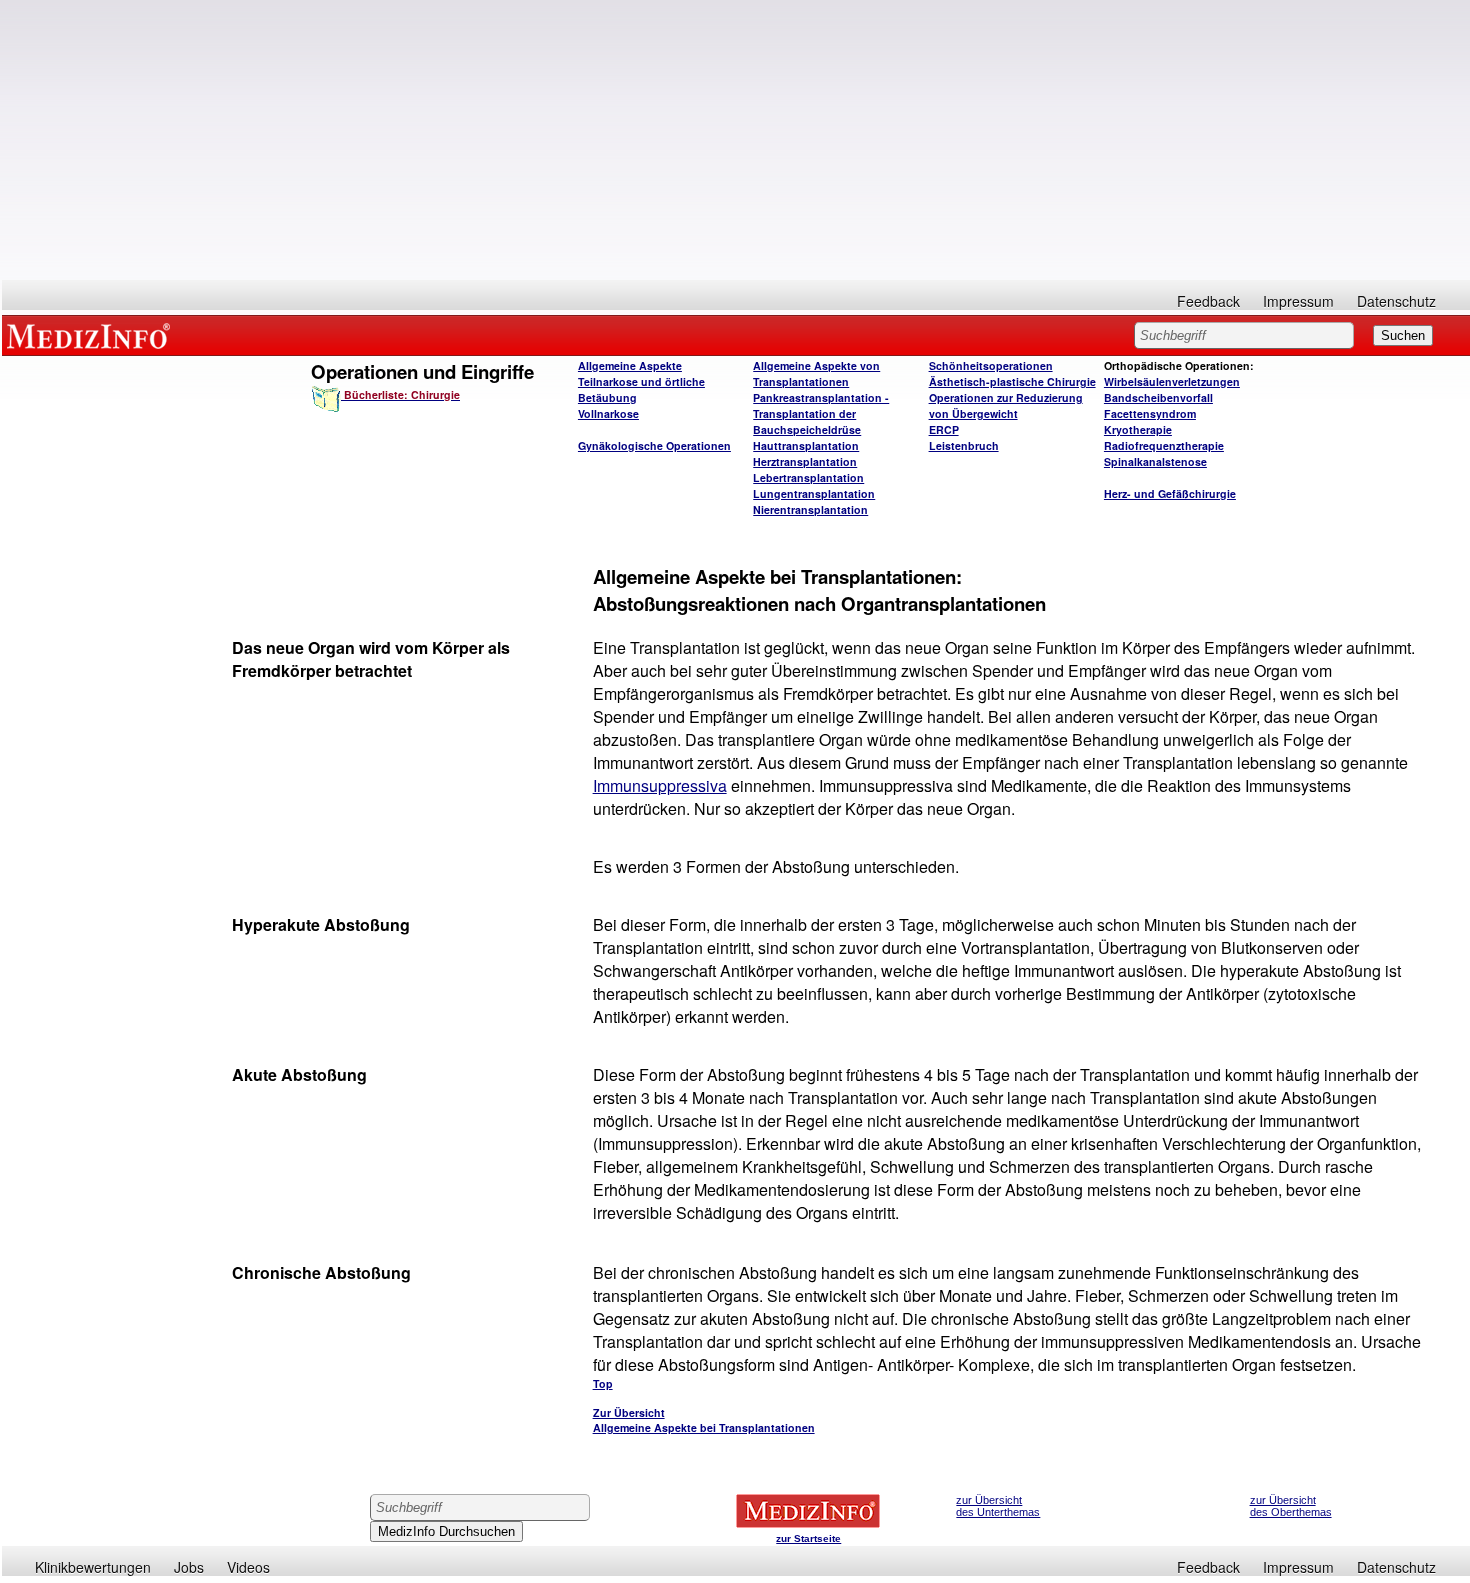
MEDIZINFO (92, 335)
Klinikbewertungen (93, 1567)
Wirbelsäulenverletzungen (1172, 381)
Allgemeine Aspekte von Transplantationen (816, 373)
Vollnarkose (608, 413)
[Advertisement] (736, 140)
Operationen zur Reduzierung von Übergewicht (1006, 405)
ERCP (944, 429)
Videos (248, 1567)
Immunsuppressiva (660, 785)
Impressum (1298, 301)
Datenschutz (1396, 301)
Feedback (1208, 301)
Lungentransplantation (814, 493)
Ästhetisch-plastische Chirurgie (1012, 381)
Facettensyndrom (1150, 413)
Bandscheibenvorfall (1158, 397)
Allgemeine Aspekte (630, 365)
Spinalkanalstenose (1155, 461)
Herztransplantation (805, 461)
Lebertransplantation (808, 477)
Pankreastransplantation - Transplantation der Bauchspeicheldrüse (821, 413)
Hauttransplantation (806, 445)
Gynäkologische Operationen (654, 445)
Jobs (189, 1567)
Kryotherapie (1138, 429)
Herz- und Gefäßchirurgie (1170, 493)
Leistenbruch (964, 445)
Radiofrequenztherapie (1164, 445)
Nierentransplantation (810, 509)
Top (603, 1383)
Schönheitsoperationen (991, 365)
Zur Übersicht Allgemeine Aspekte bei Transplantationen (704, 1420)
